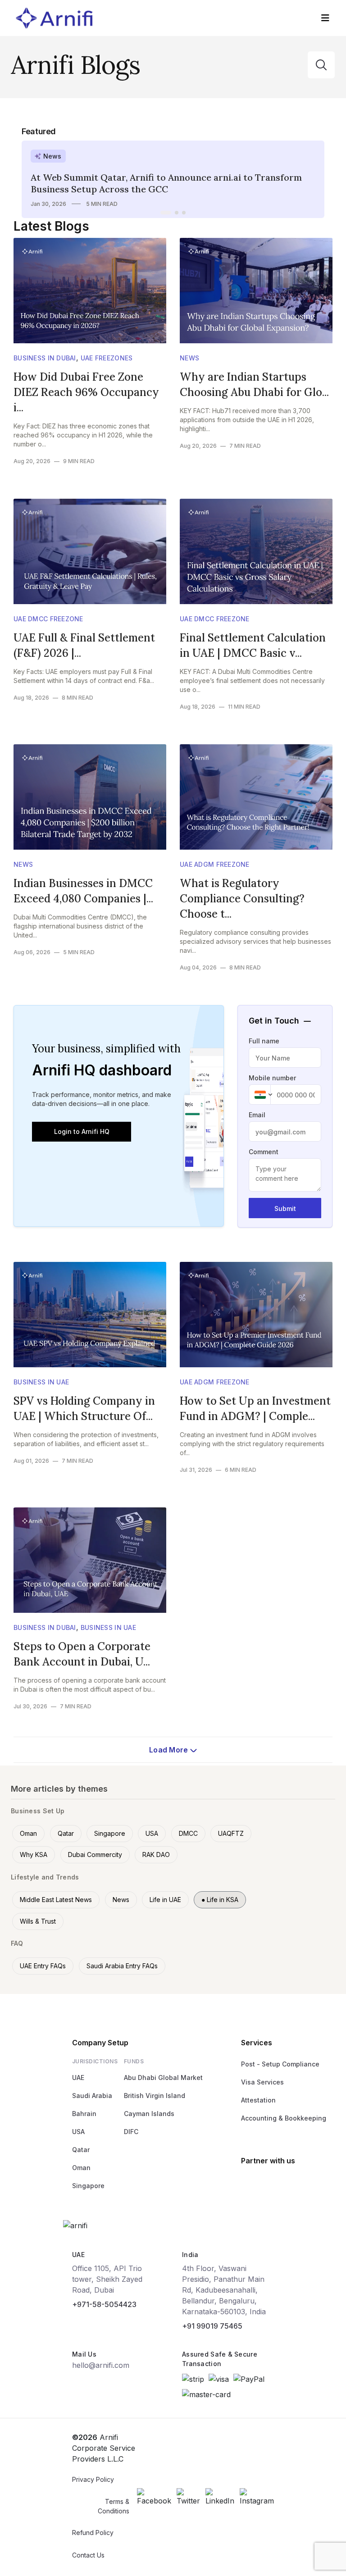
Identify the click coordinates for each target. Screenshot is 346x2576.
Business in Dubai (45, 358)
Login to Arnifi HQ (82, 1131)
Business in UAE (41, 1382)
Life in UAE (165, 1900)
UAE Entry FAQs (43, 1966)
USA (152, 1833)
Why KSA (34, 1855)
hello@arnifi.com (101, 2365)
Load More (170, 1750)
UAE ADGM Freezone (215, 864)
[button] (166, 213)
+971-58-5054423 (104, 2304)
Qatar (66, 1833)
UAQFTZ (231, 1833)
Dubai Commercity (95, 1855)
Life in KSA (220, 1900)
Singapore (110, 1833)
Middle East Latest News (56, 1900)
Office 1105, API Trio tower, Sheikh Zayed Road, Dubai (107, 2279)
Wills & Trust (38, 1921)
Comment (264, 1152)
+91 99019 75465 (212, 2326)
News (189, 358)
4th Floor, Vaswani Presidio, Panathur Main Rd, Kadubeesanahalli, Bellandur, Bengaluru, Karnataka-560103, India (224, 2290)
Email (257, 1115)
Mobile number (272, 1078)
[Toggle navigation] (325, 18)
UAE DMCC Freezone (48, 619)
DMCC (188, 1833)
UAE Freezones (107, 358)
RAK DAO (156, 1855)
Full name (264, 1041)
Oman (28, 1833)
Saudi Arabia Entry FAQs (122, 1966)
